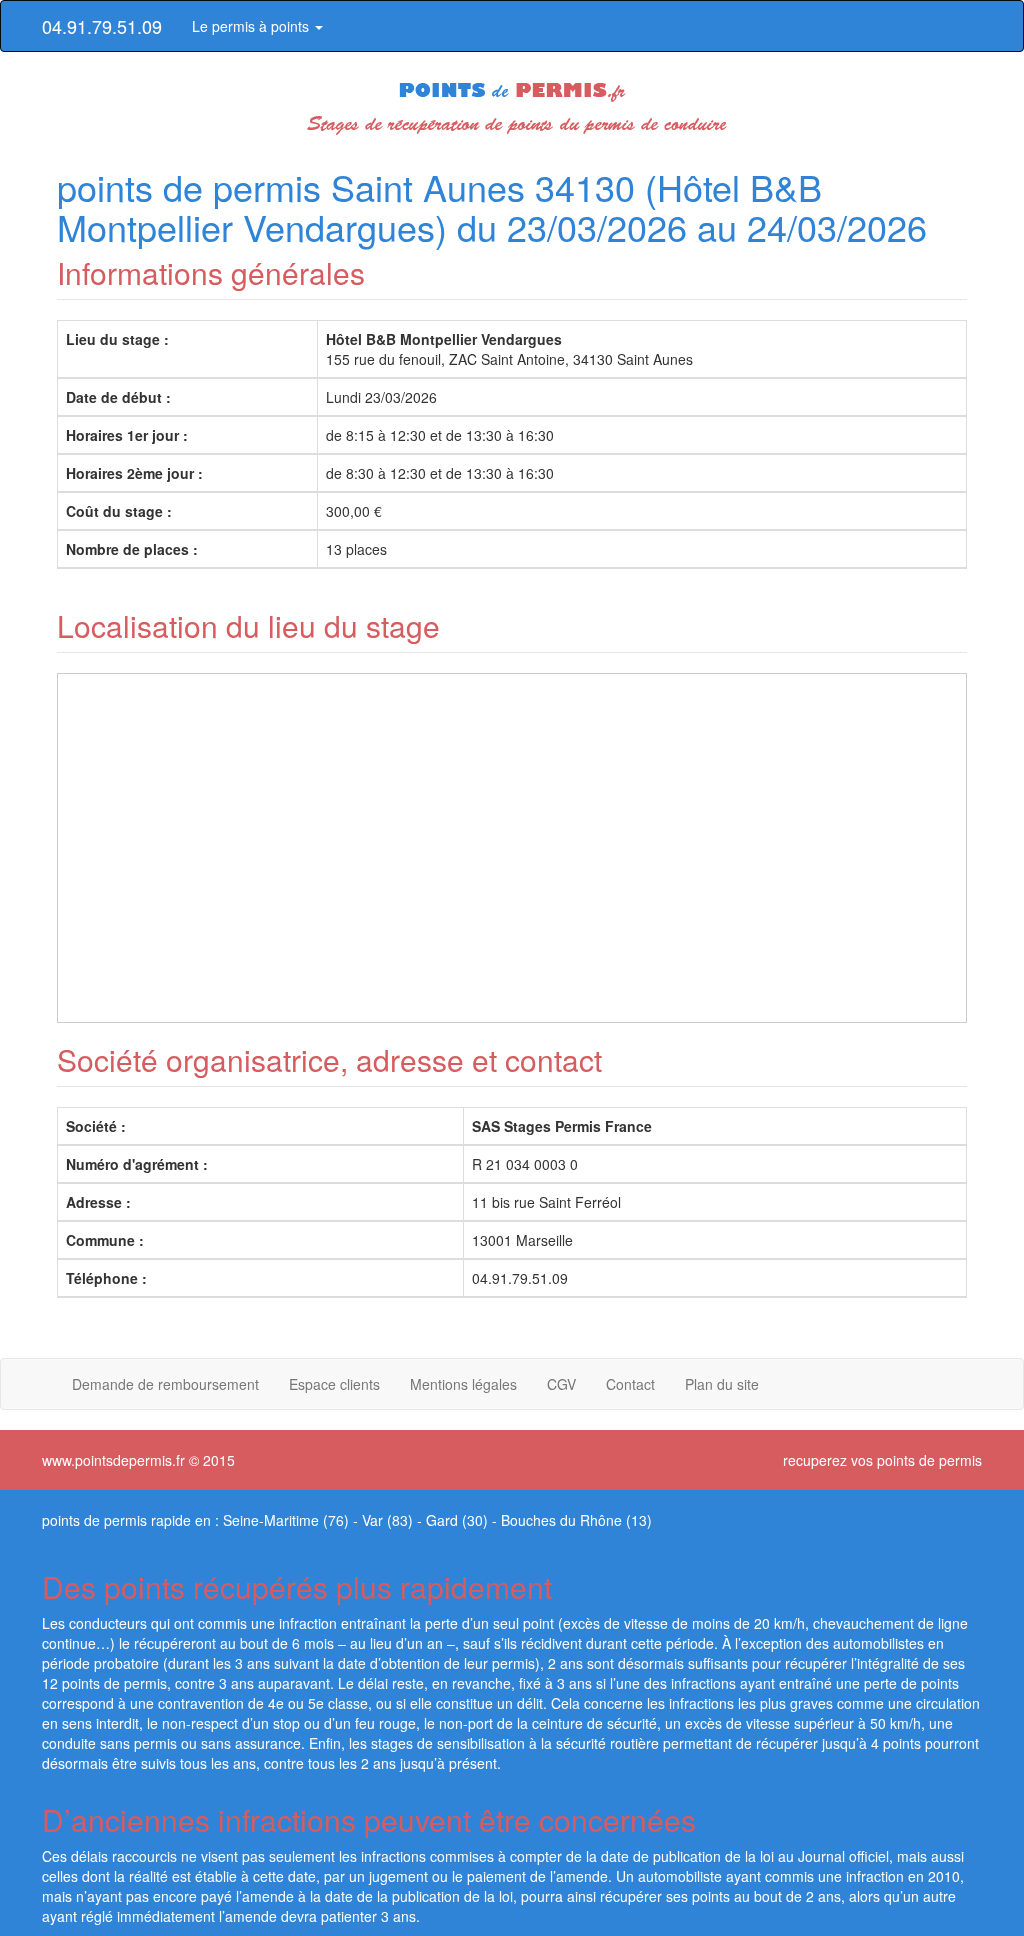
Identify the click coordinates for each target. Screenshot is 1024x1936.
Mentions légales (463, 1384)
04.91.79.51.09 (102, 26)
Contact (630, 1384)
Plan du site (722, 1384)
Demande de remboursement (165, 1384)
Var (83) (387, 1520)
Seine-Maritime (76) (286, 1520)
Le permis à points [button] (252, 26)
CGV (561, 1384)
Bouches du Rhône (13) (576, 1520)
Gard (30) (457, 1520)
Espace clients (334, 1384)
